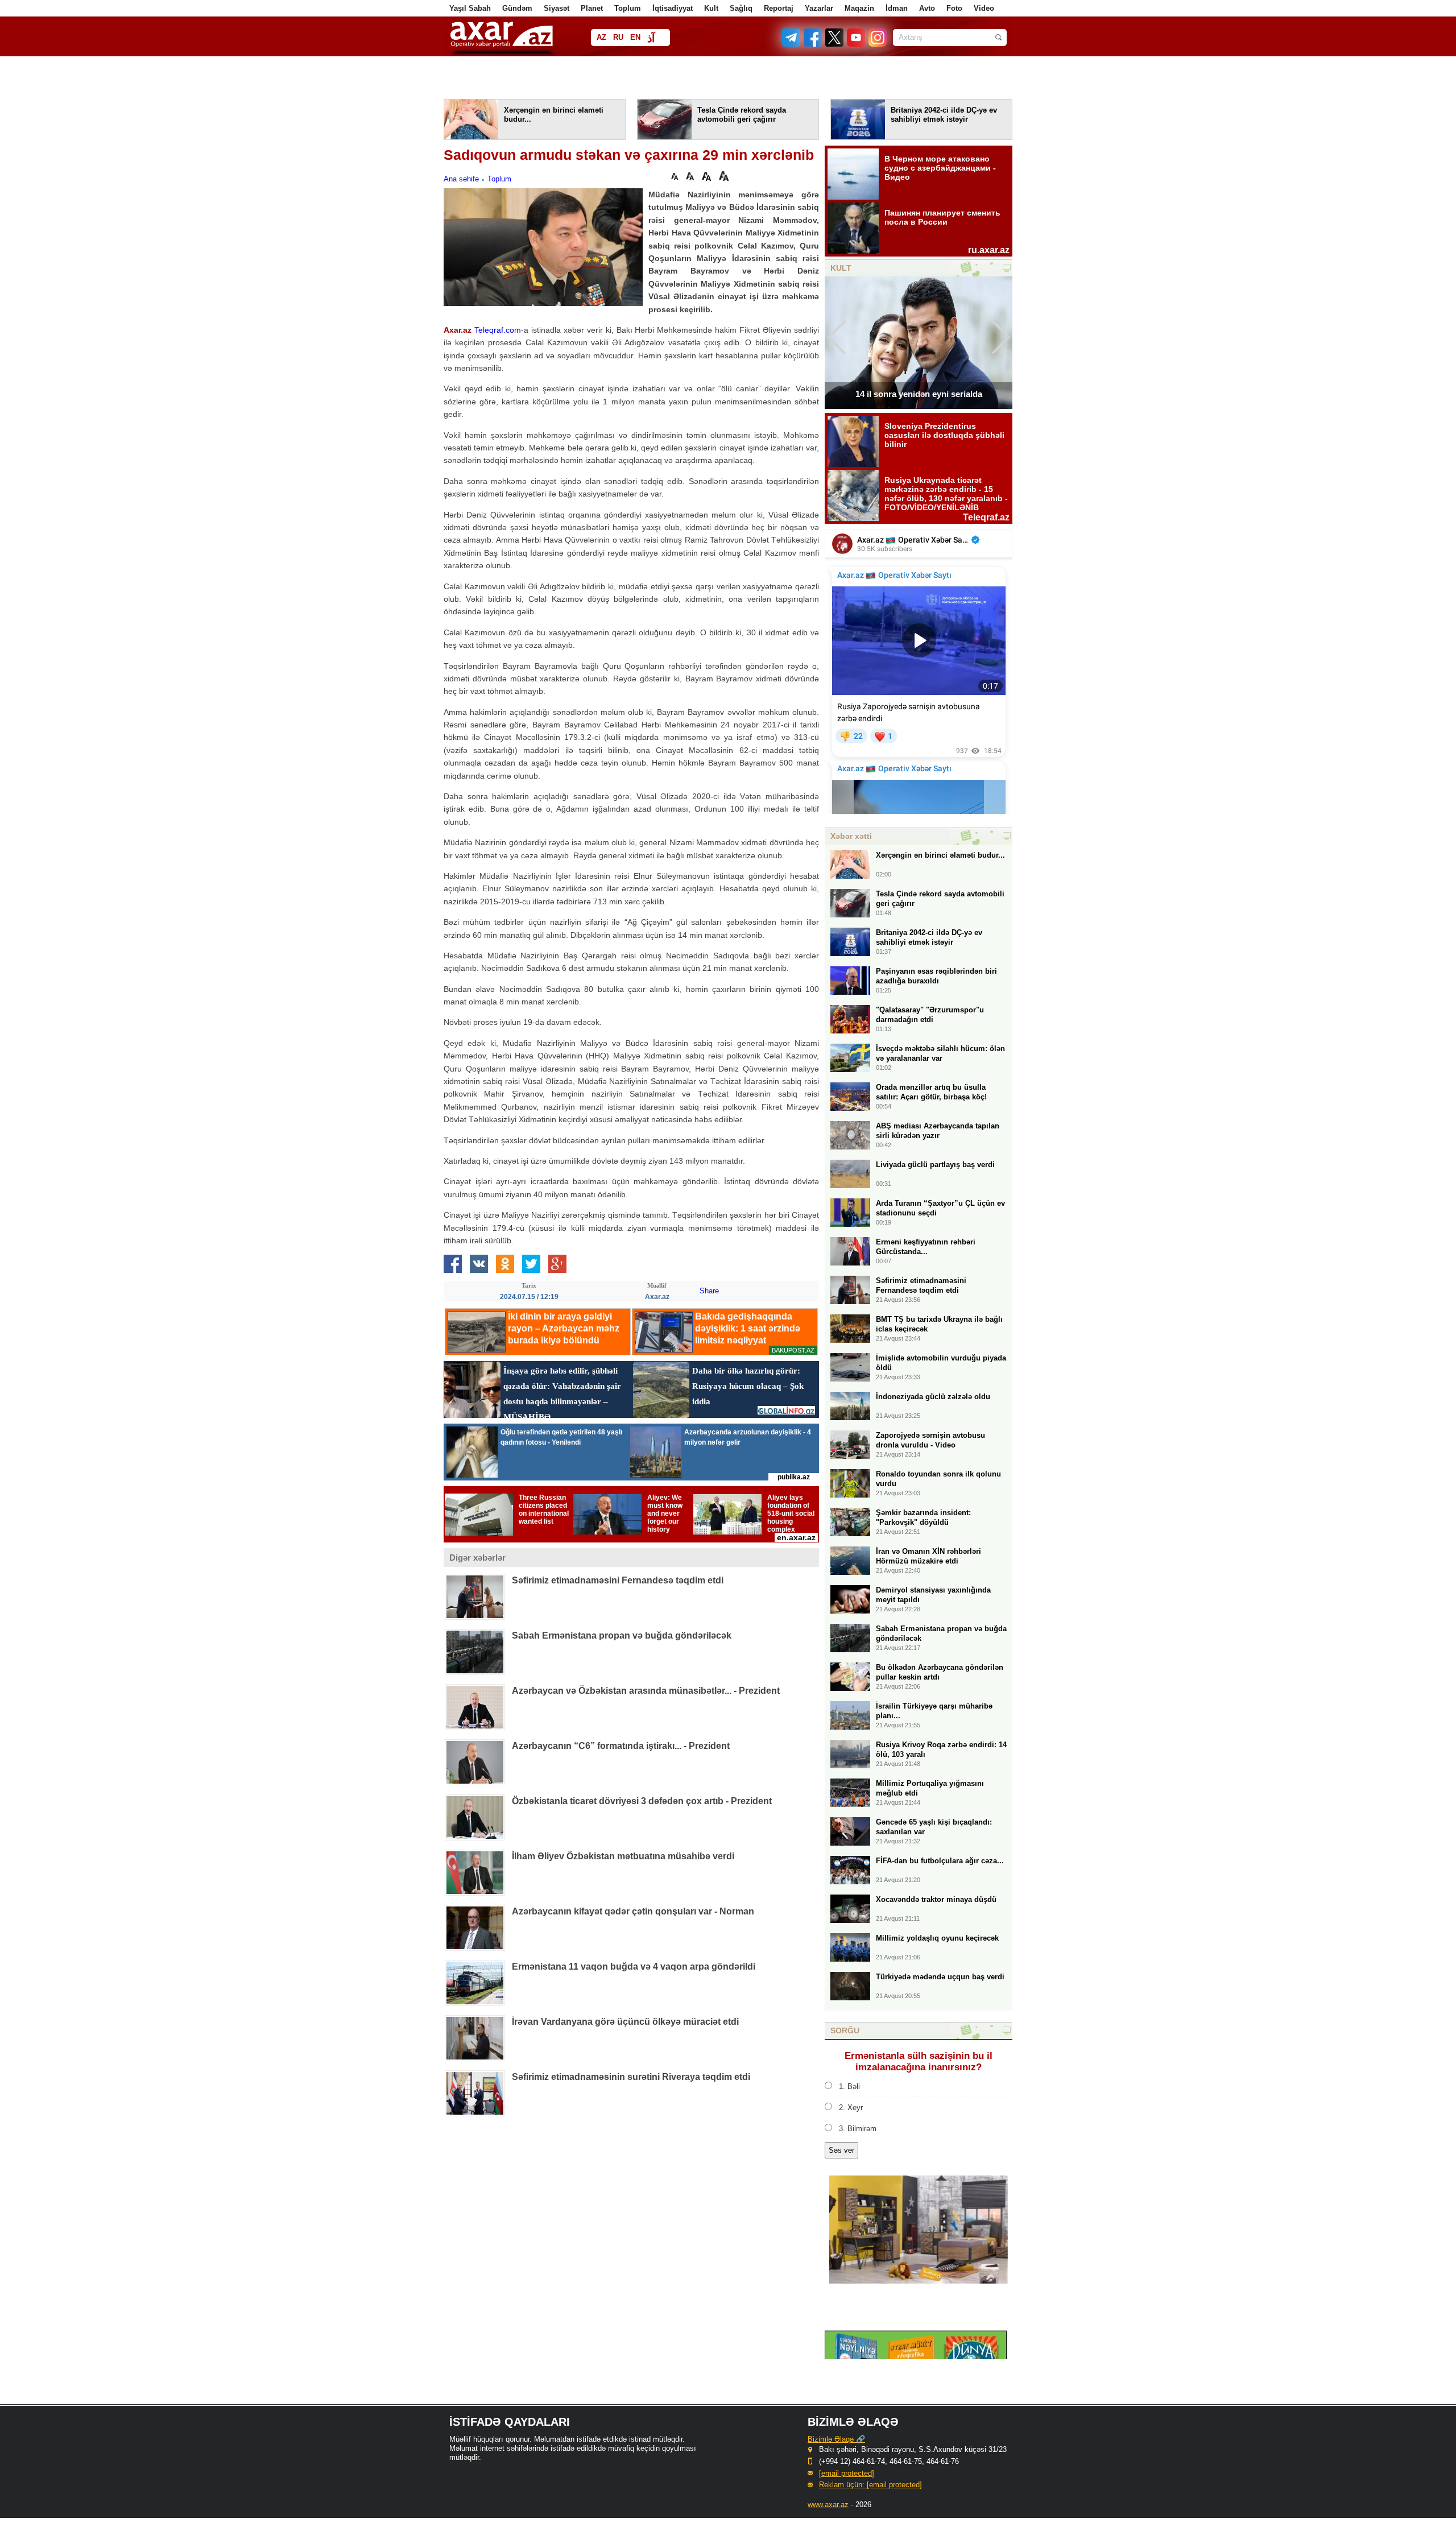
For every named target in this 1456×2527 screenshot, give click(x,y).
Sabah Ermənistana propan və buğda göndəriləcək (622, 1635)
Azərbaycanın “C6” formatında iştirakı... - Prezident (621, 1746)
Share (709, 1291)
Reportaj (779, 8)
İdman (897, 8)
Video (984, 8)
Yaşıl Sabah (470, 8)
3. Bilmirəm (858, 2129)
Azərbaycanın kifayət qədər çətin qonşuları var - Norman (633, 1911)
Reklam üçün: (870, 2485)
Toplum (628, 8)
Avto (927, 8)
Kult (711, 8)
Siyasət (557, 8)
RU (618, 37)
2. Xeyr (851, 2108)
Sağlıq (741, 8)
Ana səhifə (461, 179)
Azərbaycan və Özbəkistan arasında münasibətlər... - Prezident (646, 1691)
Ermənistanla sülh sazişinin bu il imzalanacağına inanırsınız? (919, 2061)
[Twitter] (835, 44)
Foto (954, 8)
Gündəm (517, 8)
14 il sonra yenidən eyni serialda (919, 394)
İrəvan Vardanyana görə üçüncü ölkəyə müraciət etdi (625, 2022)
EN (635, 37)
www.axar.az (828, 2505)
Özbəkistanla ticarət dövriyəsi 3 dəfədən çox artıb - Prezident (642, 1801)
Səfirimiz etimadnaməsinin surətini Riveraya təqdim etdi (631, 2077)
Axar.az (458, 330)
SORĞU (845, 2030)
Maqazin (859, 8)
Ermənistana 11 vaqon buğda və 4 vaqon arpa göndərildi (634, 1966)
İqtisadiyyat (673, 8)
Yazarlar (819, 8)
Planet (592, 8)
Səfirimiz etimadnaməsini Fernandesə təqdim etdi (618, 1580)
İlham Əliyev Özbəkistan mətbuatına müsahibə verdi (623, 1856)
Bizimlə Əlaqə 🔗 (836, 2439)
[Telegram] (792, 44)
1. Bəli (849, 2086)
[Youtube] (857, 44)
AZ (601, 37)
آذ (651, 38)
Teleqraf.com (498, 330)
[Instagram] (877, 44)
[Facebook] (813, 44)
